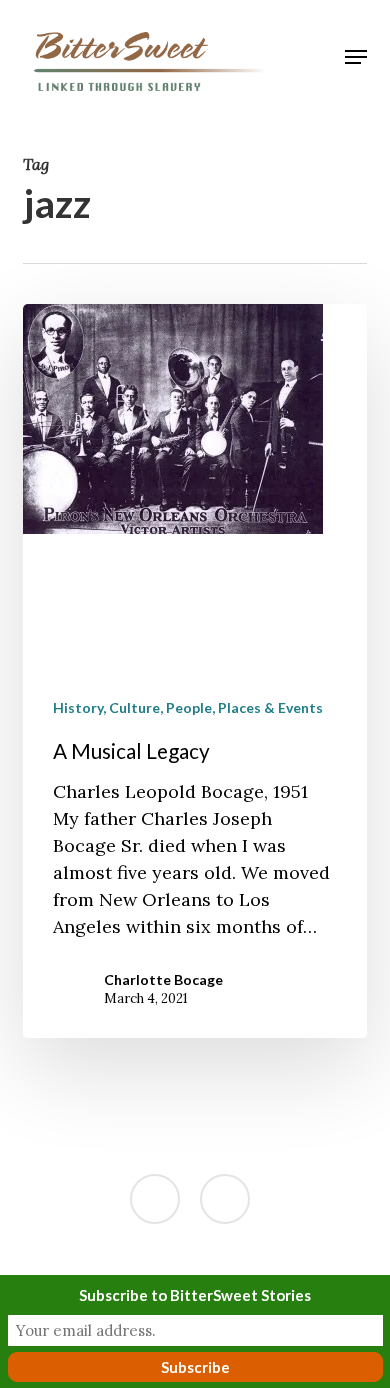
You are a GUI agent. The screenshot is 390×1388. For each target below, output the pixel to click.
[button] (356, 57)
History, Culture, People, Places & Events (188, 707)
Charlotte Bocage (163, 979)
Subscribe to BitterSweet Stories (195, 1295)
